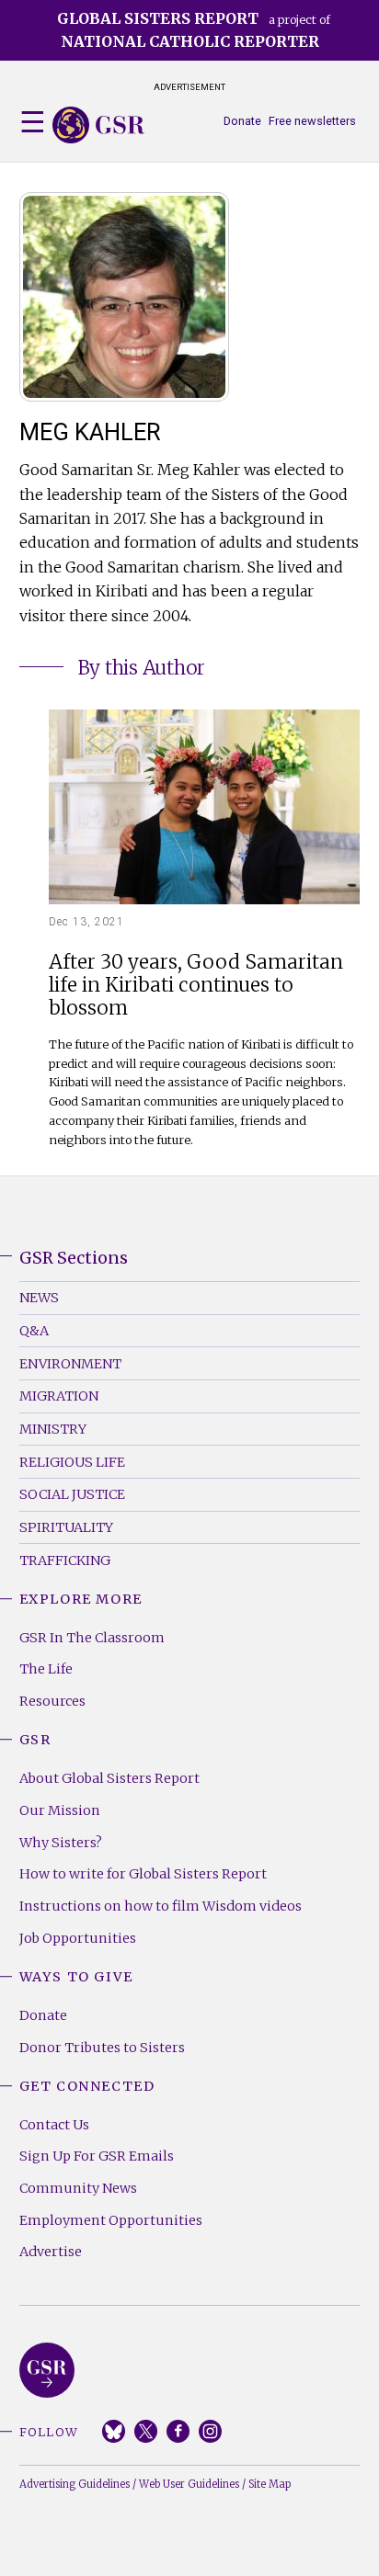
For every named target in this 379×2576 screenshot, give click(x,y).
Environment (70, 1364)
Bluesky (114, 2431)
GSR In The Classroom (92, 1638)
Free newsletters (312, 121)
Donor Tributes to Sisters (102, 2048)
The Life (46, 1669)
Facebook (178, 2431)
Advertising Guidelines (75, 2484)
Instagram (210, 2431)
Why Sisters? (61, 1843)
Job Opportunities (78, 1938)
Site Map (270, 2484)
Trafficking (65, 1560)
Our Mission (60, 1810)
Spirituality (66, 1527)
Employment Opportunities (111, 2220)
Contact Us (54, 2125)
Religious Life (72, 1462)
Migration (59, 1396)
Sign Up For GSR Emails (97, 2156)
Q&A (34, 1331)
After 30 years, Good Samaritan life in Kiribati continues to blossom (196, 986)
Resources (52, 1701)
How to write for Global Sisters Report (143, 1874)
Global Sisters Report (47, 2370)
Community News (78, 2188)
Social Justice (72, 1494)
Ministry (53, 1429)
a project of (194, 30)
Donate (242, 121)
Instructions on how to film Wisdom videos (161, 1906)
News (39, 1298)
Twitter (146, 2431)
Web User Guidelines (189, 2484)
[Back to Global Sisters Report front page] (98, 125)
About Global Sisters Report (109, 1778)
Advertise (51, 2252)
